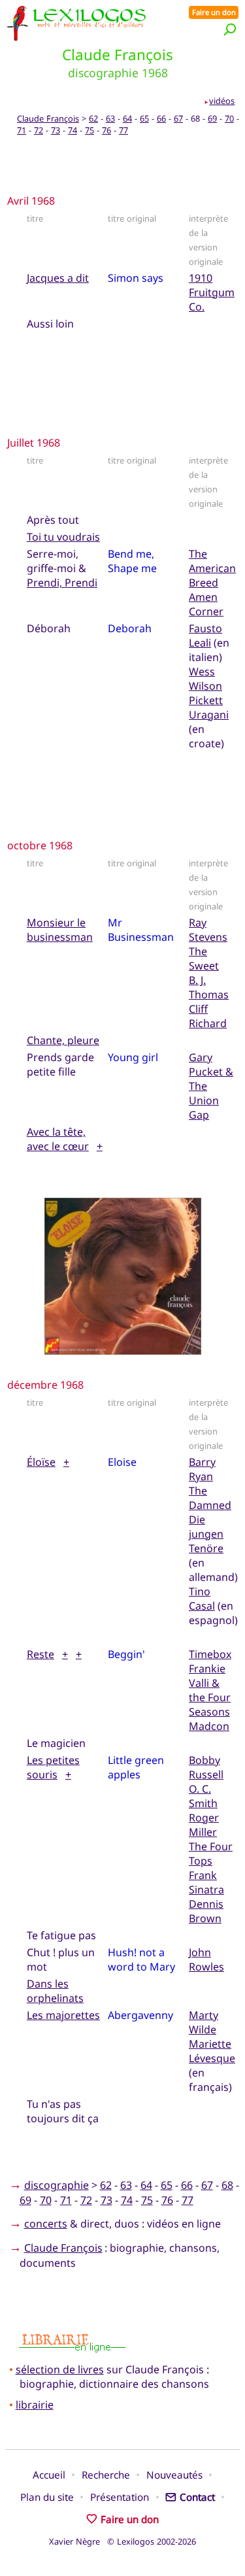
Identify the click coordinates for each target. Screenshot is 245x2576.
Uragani (209, 715)
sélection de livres (60, 2369)
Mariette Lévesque (212, 2051)
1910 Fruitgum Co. (212, 292)
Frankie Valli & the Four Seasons (210, 1690)
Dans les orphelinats (55, 1991)
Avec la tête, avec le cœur (58, 1139)
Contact (197, 2497)
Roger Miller (204, 1825)
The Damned (210, 1498)
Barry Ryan (202, 1469)
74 (73, 130)
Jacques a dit (58, 278)
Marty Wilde (204, 2022)
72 (39, 130)
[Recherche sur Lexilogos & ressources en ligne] (230, 29)
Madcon (209, 1726)
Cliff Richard (208, 1016)
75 (90, 130)
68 (227, 2185)
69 (212, 118)
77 (123, 130)
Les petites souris (53, 1767)
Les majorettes (63, 2015)
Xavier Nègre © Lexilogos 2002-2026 (122, 2541)
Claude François (48, 118)
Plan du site (47, 2497)
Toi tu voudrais (63, 537)
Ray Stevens (208, 930)
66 (161, 118)
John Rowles (206, 1959)
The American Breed (212, 568)
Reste (41, 1654)
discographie (57, 2185)
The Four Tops (211, 1854)
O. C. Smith (203, 1796)
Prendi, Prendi (62, 583)
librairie (35, 2405)
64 (127, 118)
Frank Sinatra (206, 1882)
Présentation (120, 2497)
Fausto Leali (205, 636)
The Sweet (204, 958)
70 (229, 118)
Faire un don (214, 12)
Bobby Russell (206, 1767)
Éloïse (41, 1462)
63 (110, 118)
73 (56, 130)
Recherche (106, 2475)
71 (22, 130)
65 (144, 118)
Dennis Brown (206, 1911)
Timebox (210, 1654)
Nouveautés (174, 2475)
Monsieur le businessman (60, 930)
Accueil (49, 2475)
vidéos (222, 101)
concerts (46, 2224)
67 (178, 118)
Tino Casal (202, 1599)
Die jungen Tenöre (206, 1534)
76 (106, 130)
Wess (202, 671)
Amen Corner (206, 604)
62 (93, 118)
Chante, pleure (63, 1040)
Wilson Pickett (206, 693)
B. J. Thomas (209, 987)
